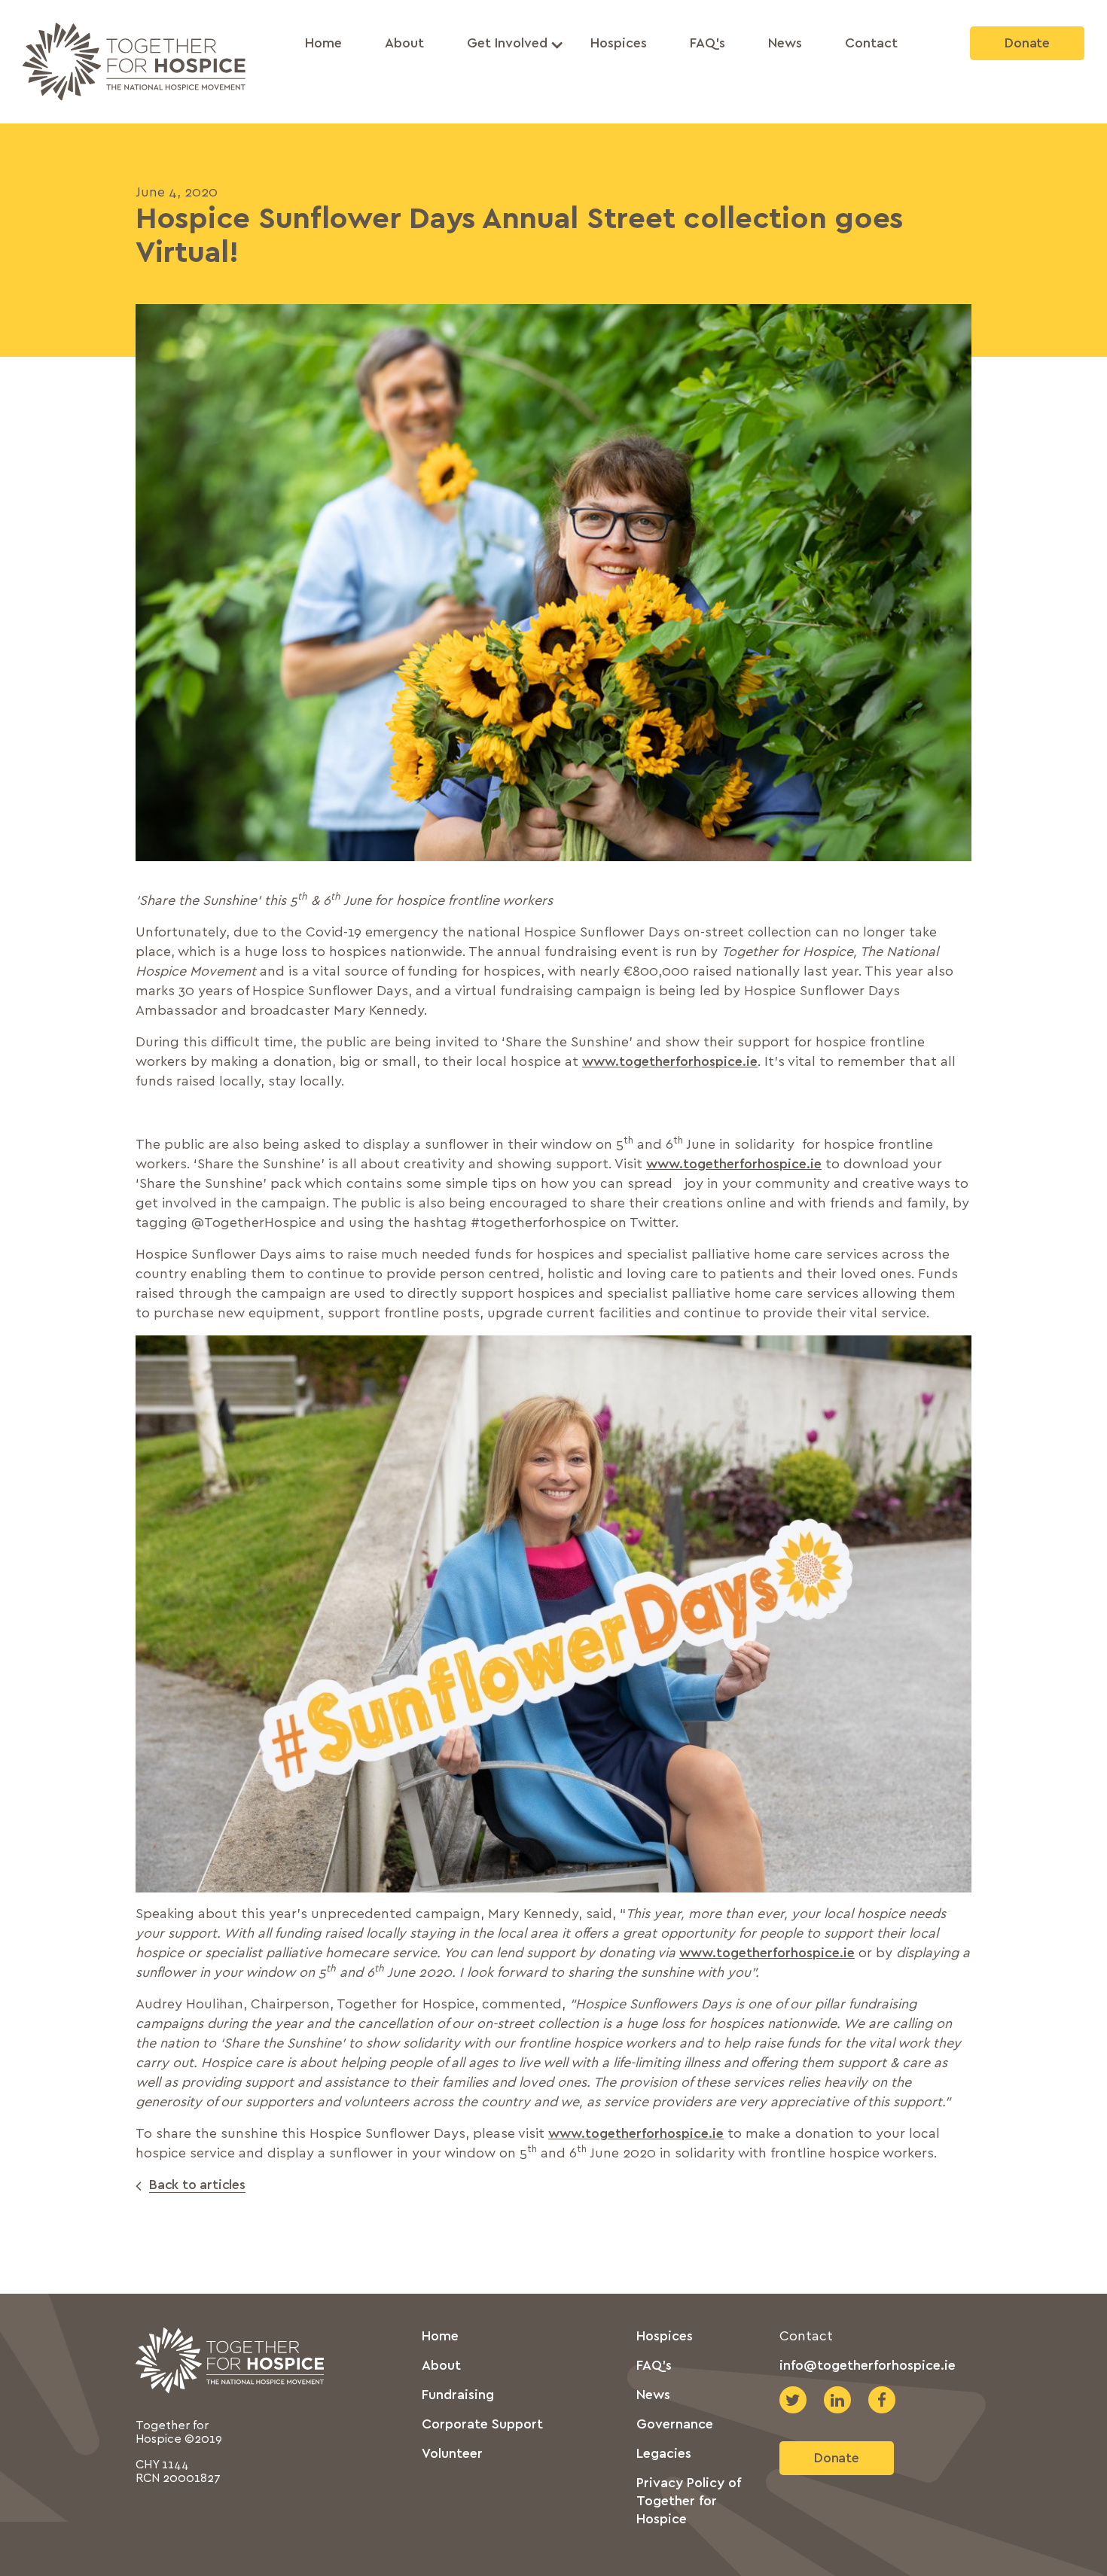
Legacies (664, 2454)
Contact (871, 44)
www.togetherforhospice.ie (670, 1062)
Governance (675, 2425)
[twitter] (793, 2400)
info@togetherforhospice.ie (868, 2366)
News (785, 44)
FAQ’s (708, 44)
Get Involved (507, 44)
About (404, 44)
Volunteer (452, 2454)
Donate (1027, 44)
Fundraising (458, 2395)
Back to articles (197, 2185)
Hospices (619, 44)
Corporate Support (482, 2425)
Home (323, 44)
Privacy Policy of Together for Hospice (688, 2501)
